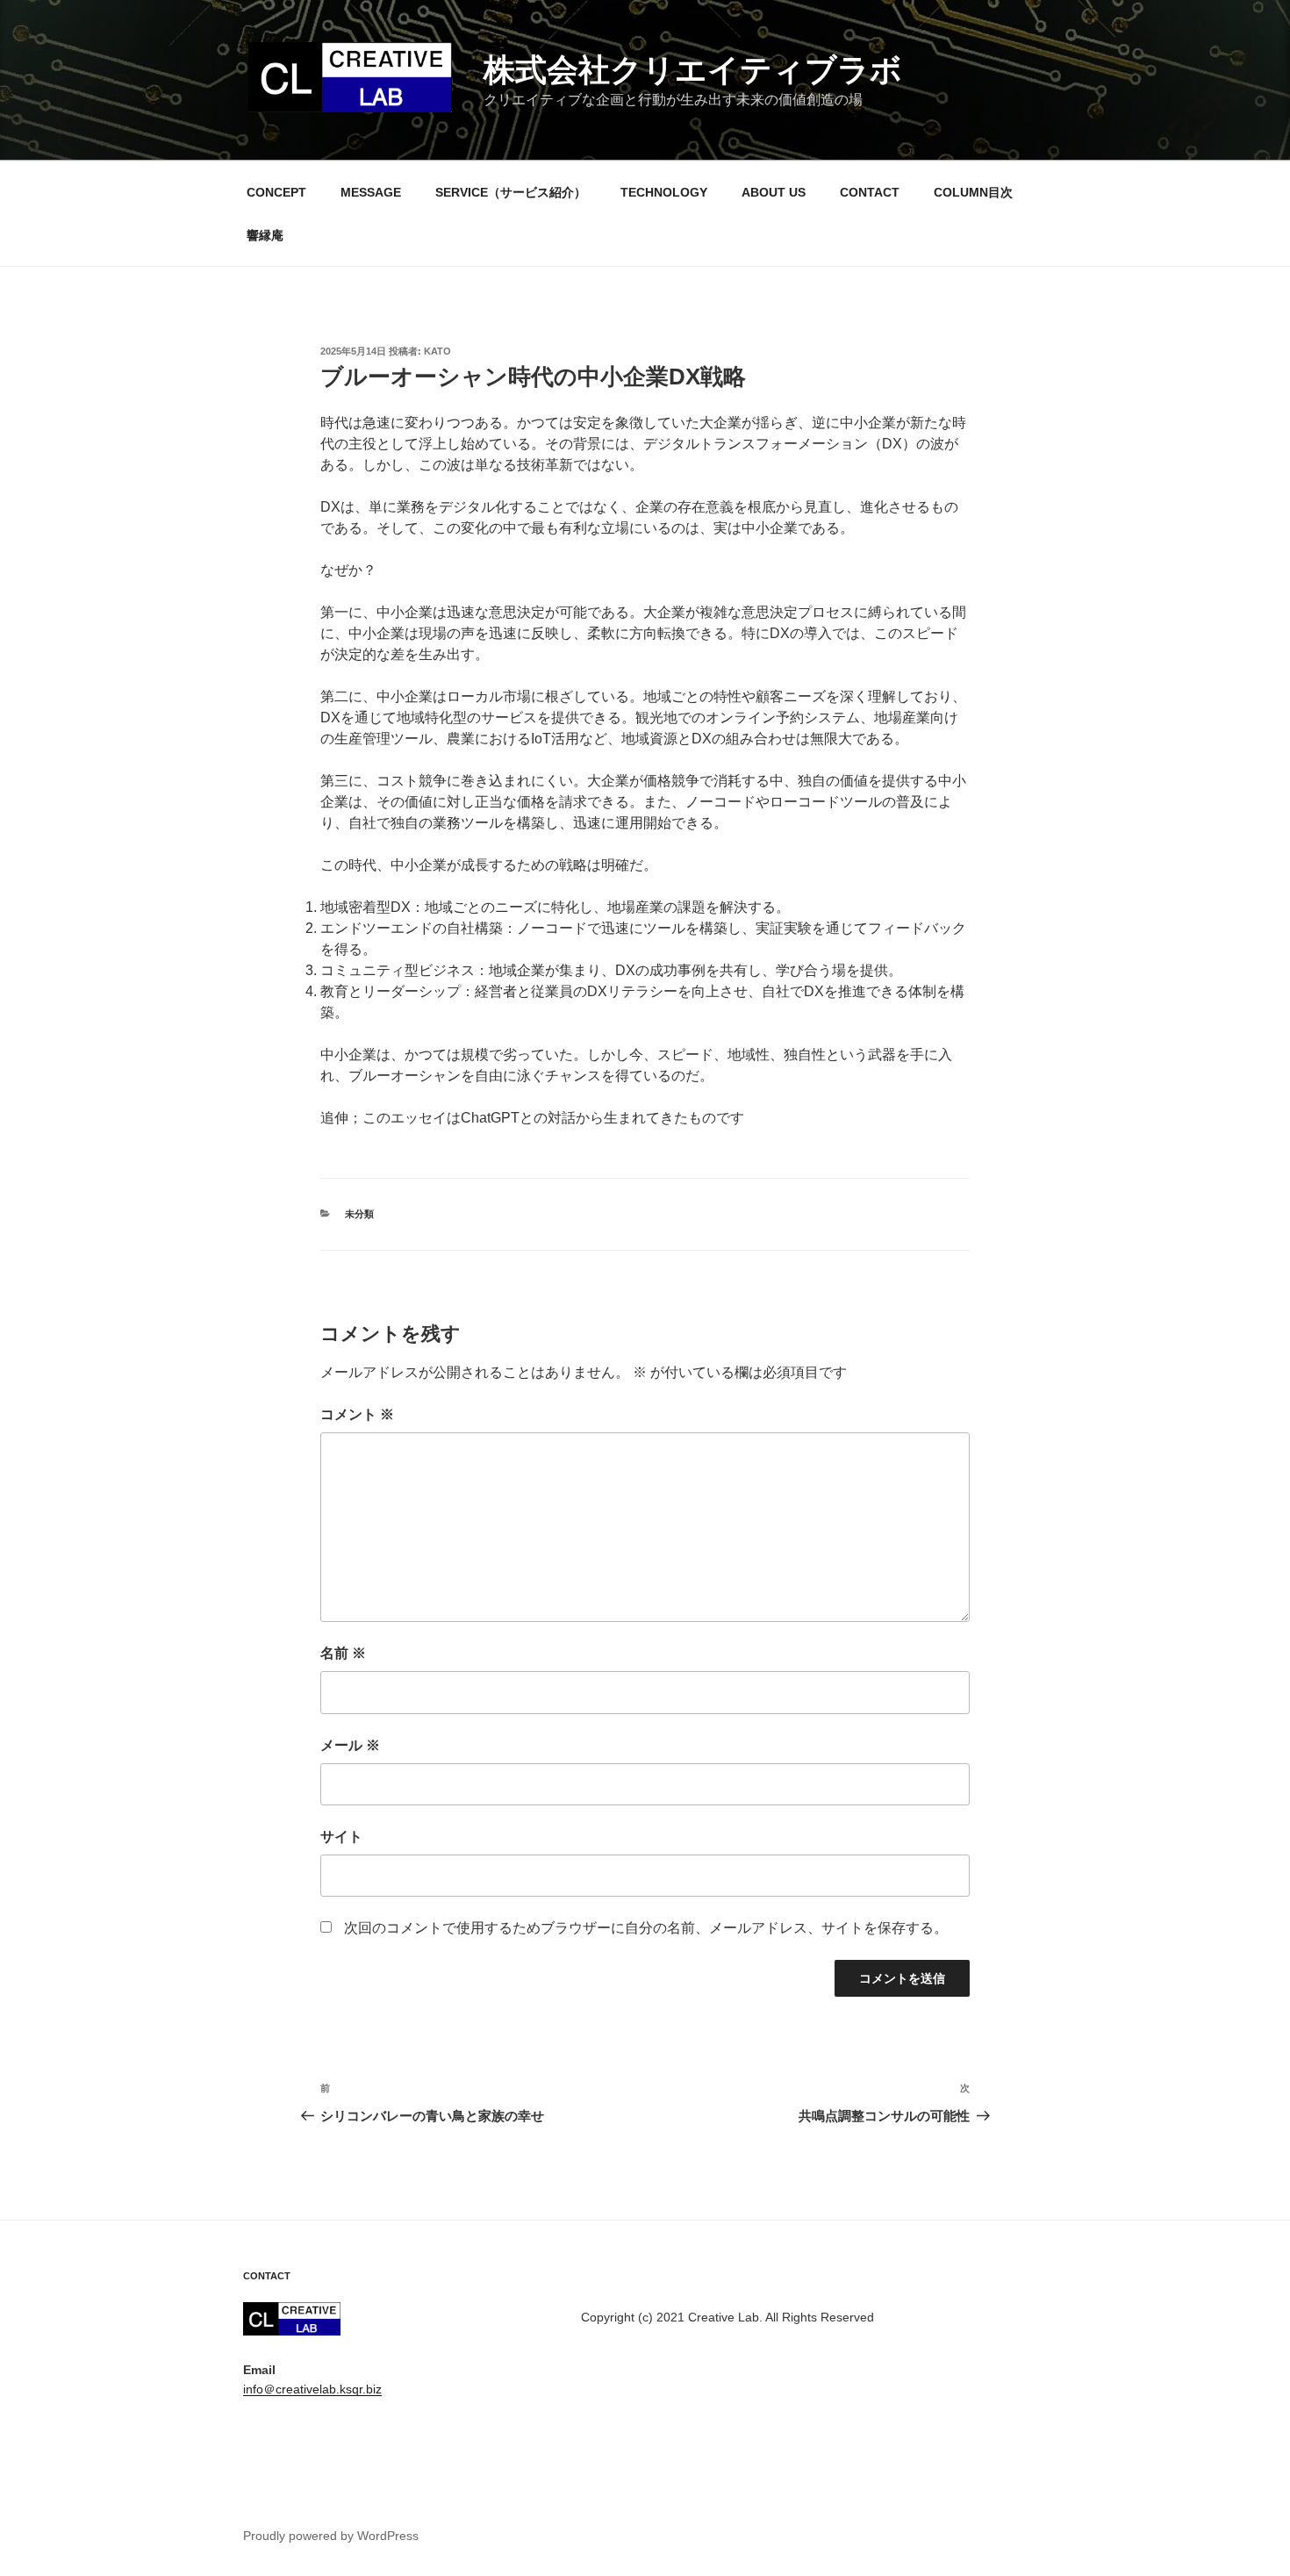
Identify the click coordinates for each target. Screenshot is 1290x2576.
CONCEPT (276, 192)
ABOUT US (774, 192)
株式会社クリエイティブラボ (693, 70)
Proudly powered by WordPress (331, 2536)
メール (350, 1745)
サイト (341, 1837)
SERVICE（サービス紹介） (511, 192)
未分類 (359, 1214)
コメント (357, 1414)
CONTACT (870, 192)
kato (437, 351)
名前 (343, 1653)
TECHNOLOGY (664, 192)
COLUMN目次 (973, 192)
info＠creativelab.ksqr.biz (312, 2389)
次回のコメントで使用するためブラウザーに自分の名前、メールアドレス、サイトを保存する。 (646, 1928)
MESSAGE (371, 192)
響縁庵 (265, 235)
